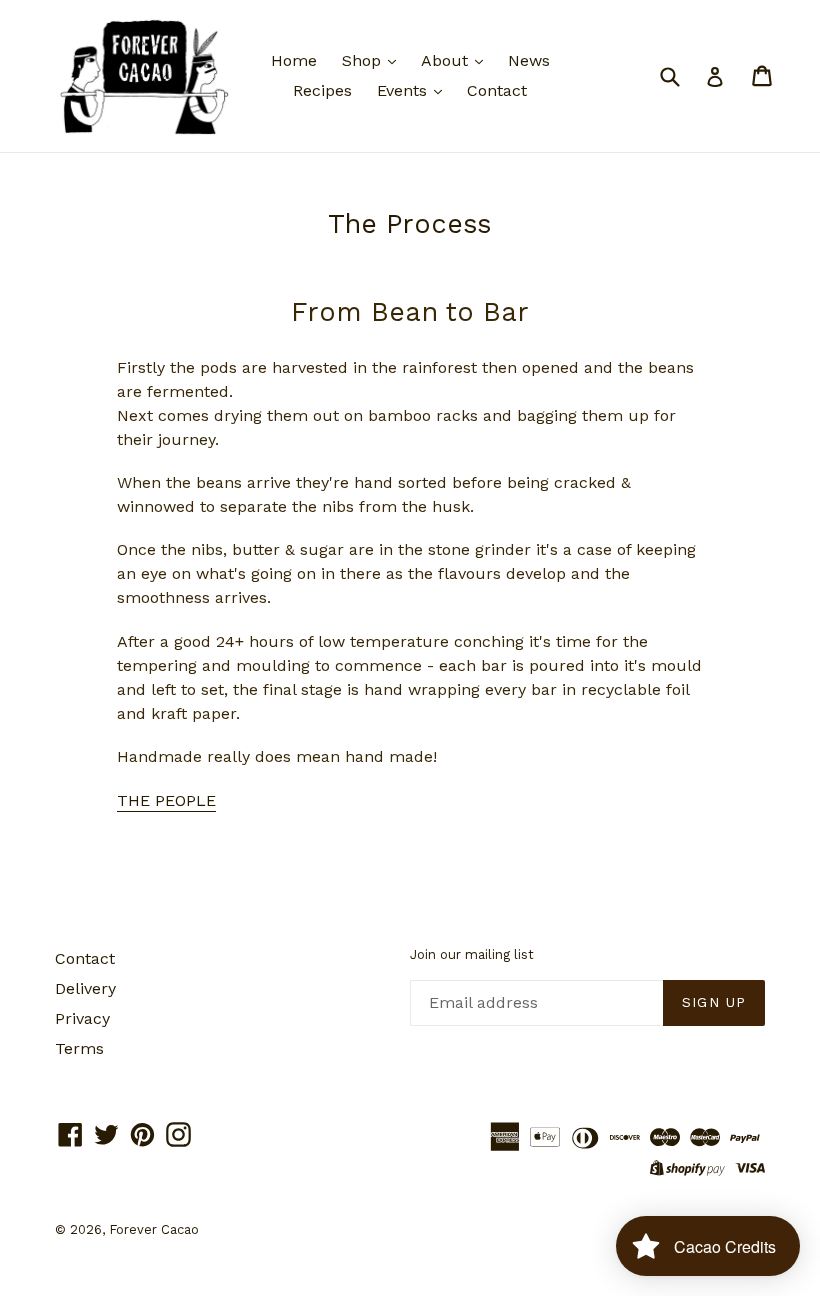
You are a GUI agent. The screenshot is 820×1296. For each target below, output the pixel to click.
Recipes (322, 90)
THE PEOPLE (166, 800)
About (447, 60)
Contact (497, 90)
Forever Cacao (154, 1229)
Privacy (82, 1018)
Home (294, 60)
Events (404, 90)
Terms (79, 1048)
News (529, 60)
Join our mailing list (472, 954)
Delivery (85, 988)
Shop (364, 60)
